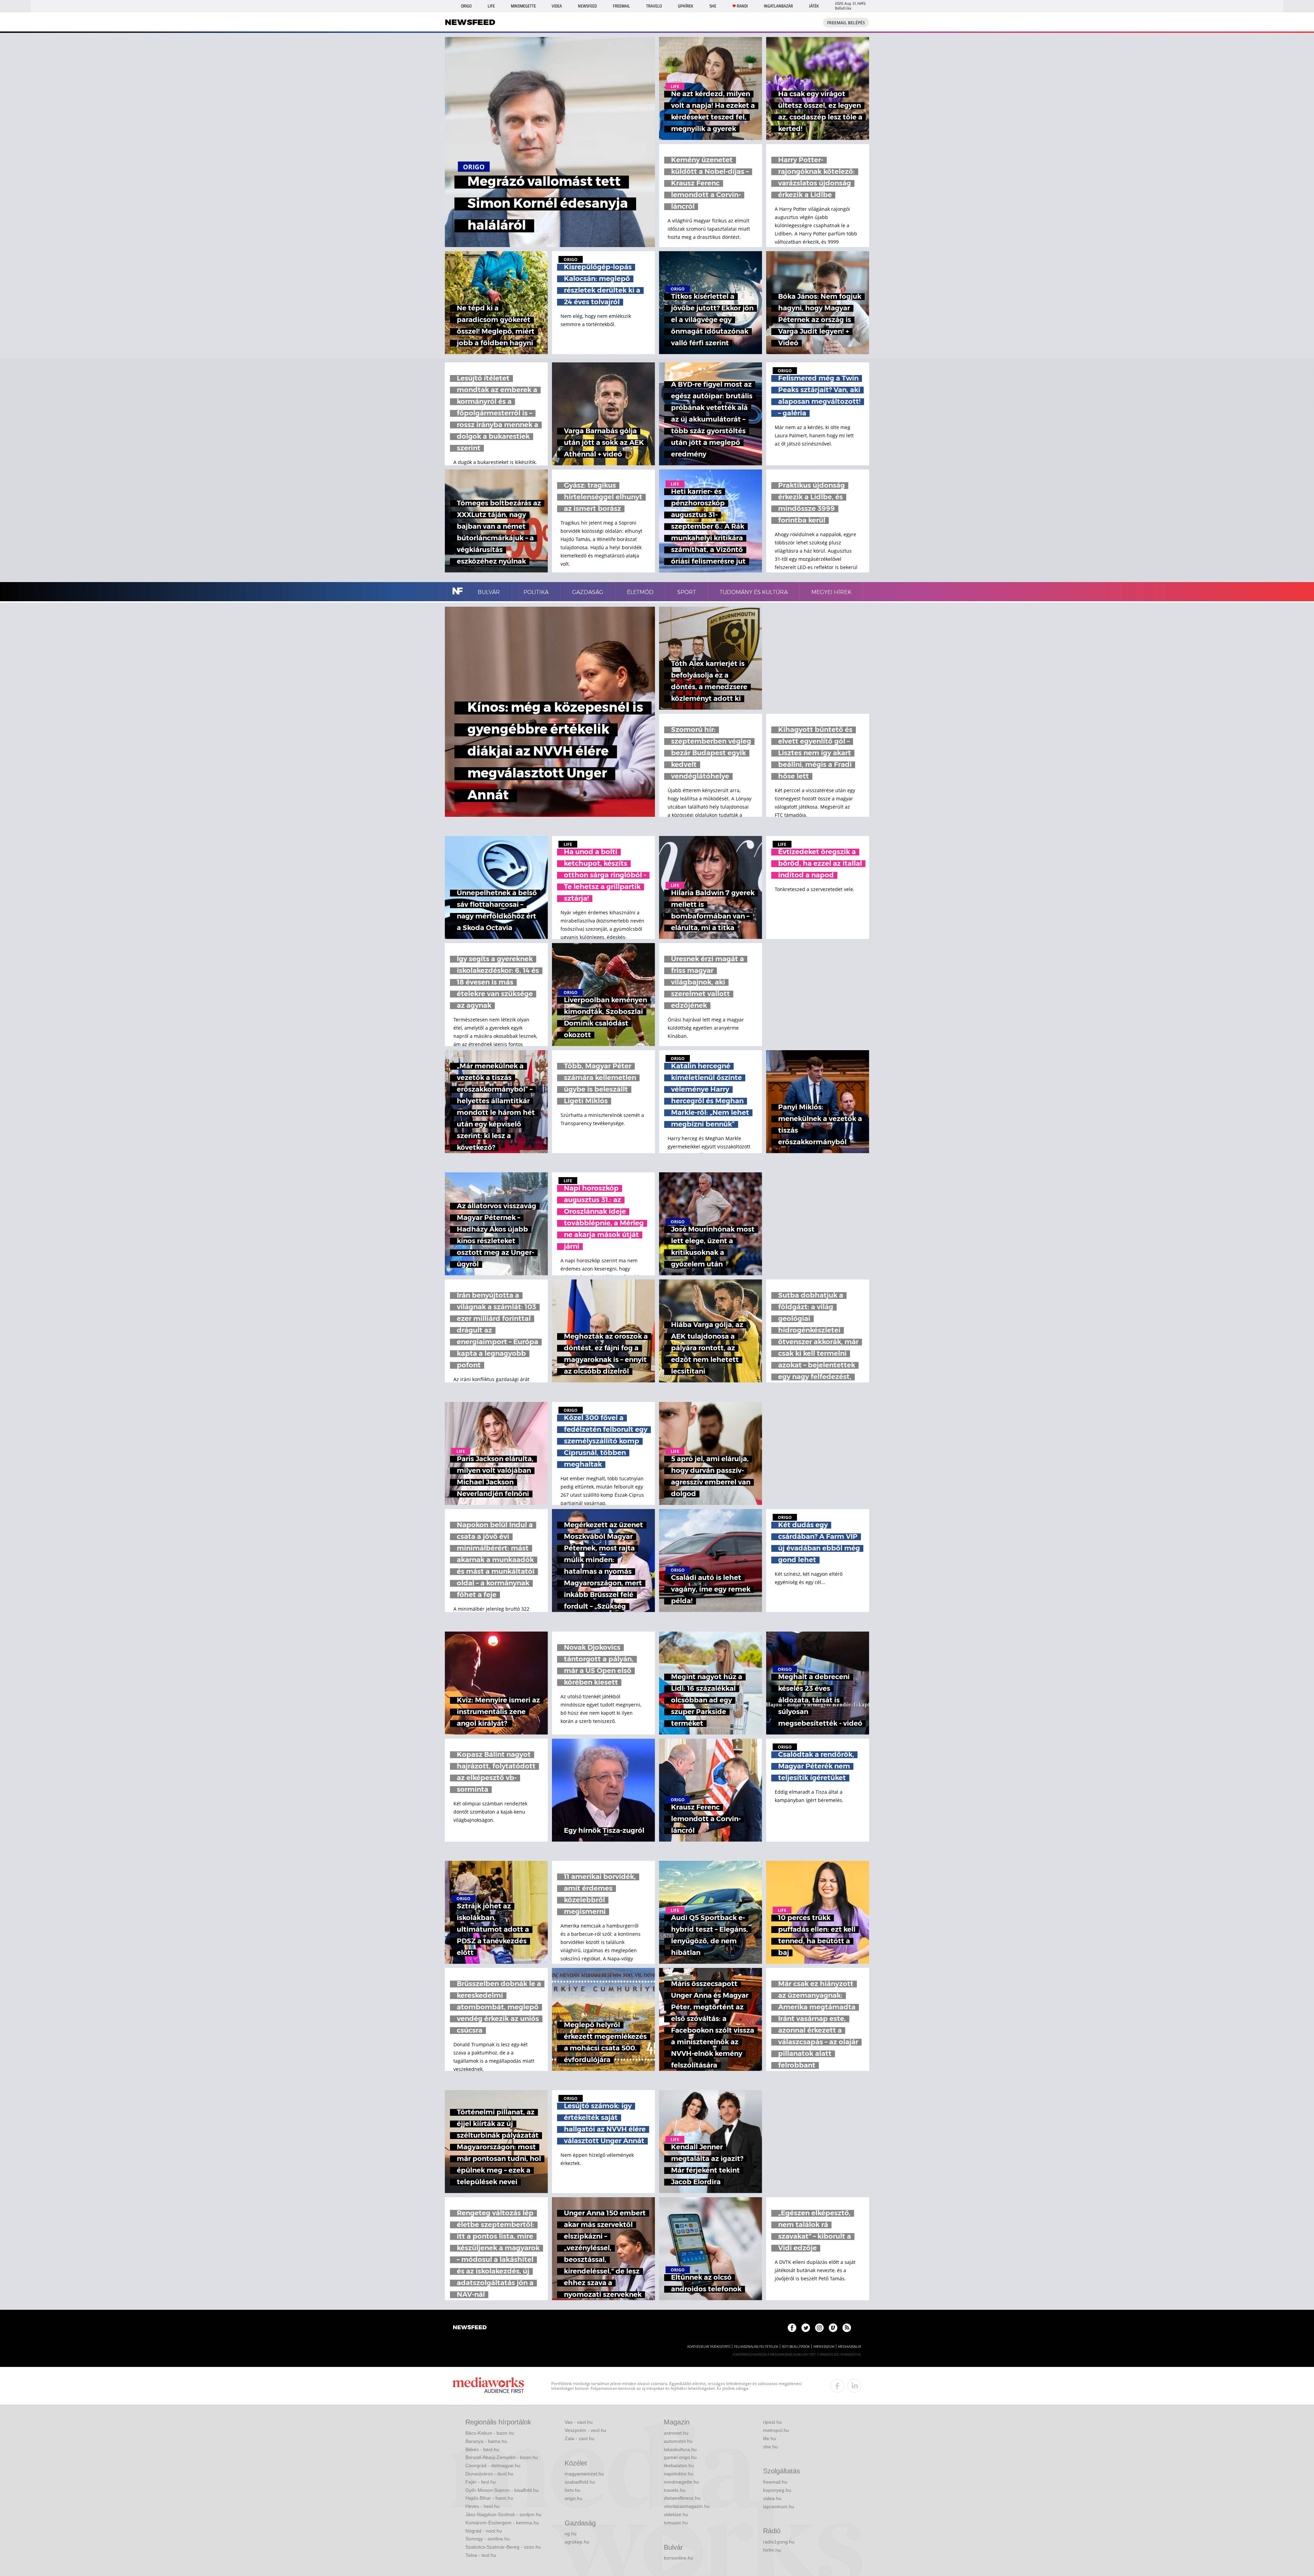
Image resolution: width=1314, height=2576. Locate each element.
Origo (466, 6)
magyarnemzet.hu (584, 2474)
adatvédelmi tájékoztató (709, 2347)
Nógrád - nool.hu (484, 2531)
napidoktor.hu (679, 2474)
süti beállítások (796, 2347)
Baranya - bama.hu (486, 2441)
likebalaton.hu (679, 2465)
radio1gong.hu (779, 2542)
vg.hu (571, 2534)
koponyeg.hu (777, 2490)
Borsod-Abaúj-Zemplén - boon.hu (502, 2457)
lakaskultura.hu (680, 2449)
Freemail (621, 6)
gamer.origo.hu (680, 2457)
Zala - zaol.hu (579, 2438)
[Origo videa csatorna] (833, 2328)
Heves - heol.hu (482, 2506)
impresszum (824, 2347)
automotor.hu (678, 2441)
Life (491, 6)
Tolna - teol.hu (481, 2555)
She (713, 6)
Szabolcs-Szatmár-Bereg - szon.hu (503, 2547)
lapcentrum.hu (779, 2507)
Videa (557, 6)
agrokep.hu (577, 2542)
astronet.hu (676, 2433)
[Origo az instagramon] (819, 2328)
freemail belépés (846, 23)
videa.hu (772, 2498)
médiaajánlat (850, 2347)
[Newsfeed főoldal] (470, 2328)
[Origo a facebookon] (792, 2328)
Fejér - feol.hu (481, 2482)
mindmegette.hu (681, 2482)
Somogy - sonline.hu (488, 2539)
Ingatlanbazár (778, 6)
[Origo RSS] (847, 2328)
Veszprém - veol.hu (585, 2430)
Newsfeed (587, 6)
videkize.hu (676, 2514)
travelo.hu (675, 2490)
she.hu (770, 2447)
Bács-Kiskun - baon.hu (490, 2433)
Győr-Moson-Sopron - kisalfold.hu (502, 2490)
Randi (742, 6)
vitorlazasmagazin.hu (687, 2506)
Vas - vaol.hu (579, 2422)
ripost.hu (772, 2422)
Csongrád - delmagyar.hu (493, 2465)
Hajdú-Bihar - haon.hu (489, 2498)
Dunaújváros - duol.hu (489, 2474)
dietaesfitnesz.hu (682, 2498)
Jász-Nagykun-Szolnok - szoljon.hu (503, 2514)
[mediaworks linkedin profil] (854, 2386)
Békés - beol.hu (482, 2449)
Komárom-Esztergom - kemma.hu (502, 2523)
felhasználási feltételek (756, 2347)
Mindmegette (523, 6)
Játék (814, 6)
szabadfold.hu (580, 2482)
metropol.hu (776, 2430)
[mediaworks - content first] (488, 2386)
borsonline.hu (679, 2558)
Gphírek (686, 6)
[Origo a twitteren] (806, 2328)
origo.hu (574, 2498)
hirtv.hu (572, 2490)
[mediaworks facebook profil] (837, 2386)
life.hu (770, 2438)
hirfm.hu (772, 2550)
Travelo (654, 6)
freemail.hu (775, 2482)
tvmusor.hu (676, 2523)
